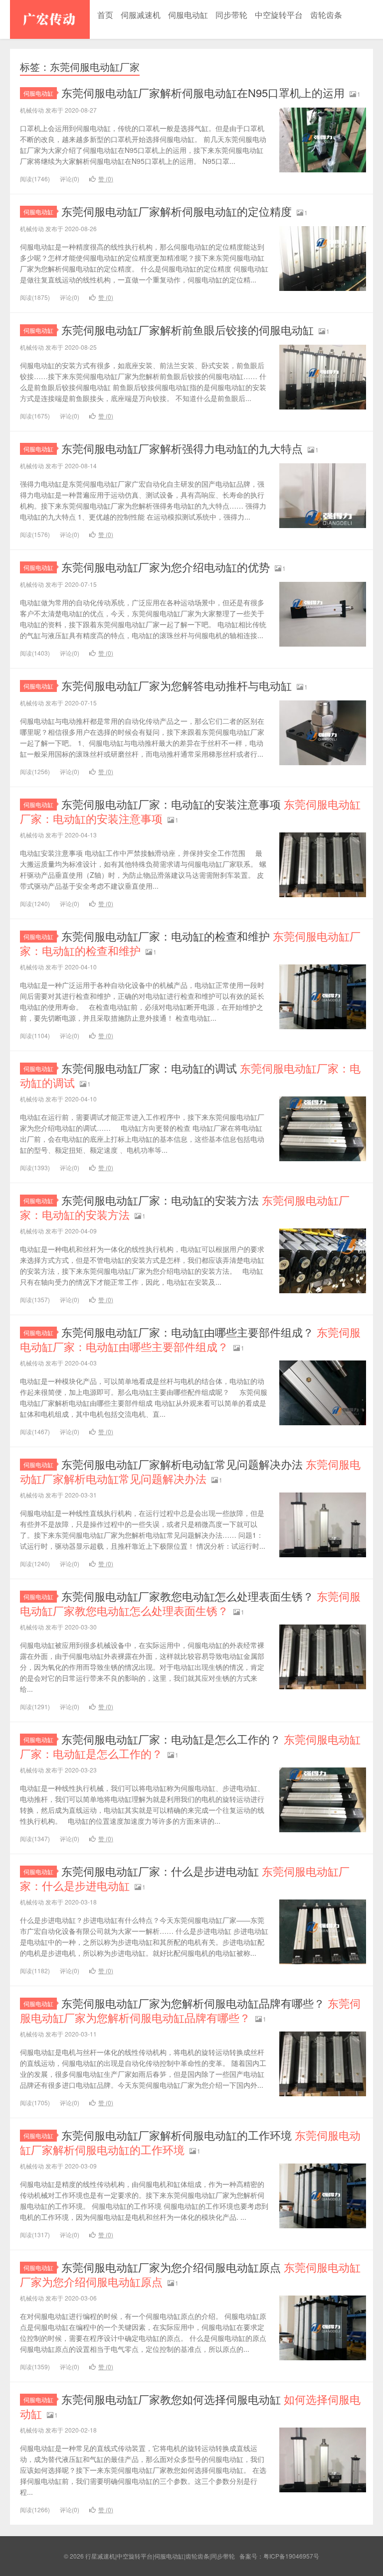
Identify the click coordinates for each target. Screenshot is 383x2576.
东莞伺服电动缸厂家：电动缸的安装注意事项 (190, 811)
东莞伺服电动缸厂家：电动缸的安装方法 (185, 1207)
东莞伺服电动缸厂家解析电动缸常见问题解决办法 (190, 1471)
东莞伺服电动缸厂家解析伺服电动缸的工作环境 (190, 2142)
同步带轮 (231, 15)
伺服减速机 (141, 15)
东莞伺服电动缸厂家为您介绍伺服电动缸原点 (190, 2274)
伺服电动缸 (188, 15)
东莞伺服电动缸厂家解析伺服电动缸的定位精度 (177, 211)
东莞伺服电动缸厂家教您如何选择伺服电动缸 (190, 2406)
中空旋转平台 (279, 15)
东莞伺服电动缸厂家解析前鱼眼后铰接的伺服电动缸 (188, 330)
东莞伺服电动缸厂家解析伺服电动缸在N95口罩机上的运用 (203, 92)
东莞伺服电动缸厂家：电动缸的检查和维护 (190, 943)
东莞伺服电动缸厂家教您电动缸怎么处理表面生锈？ (190, 1603)
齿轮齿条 (326, 15)
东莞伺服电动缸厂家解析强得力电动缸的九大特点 (182, 448)
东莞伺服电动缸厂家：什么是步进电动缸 (185, 1878)
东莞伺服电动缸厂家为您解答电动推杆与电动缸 (177, 685)
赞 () (106, 179)
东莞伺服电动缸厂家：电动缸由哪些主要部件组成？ (190, 1339)
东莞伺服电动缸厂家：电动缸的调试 (190, 1075)
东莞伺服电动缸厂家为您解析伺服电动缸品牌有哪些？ (190, 2010)
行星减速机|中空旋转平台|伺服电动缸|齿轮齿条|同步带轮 (50, 19)
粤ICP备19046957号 (291, 2556)
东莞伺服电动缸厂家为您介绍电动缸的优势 (166, 567)
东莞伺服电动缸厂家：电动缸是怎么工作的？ (190, 1746)
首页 (105, 15)
